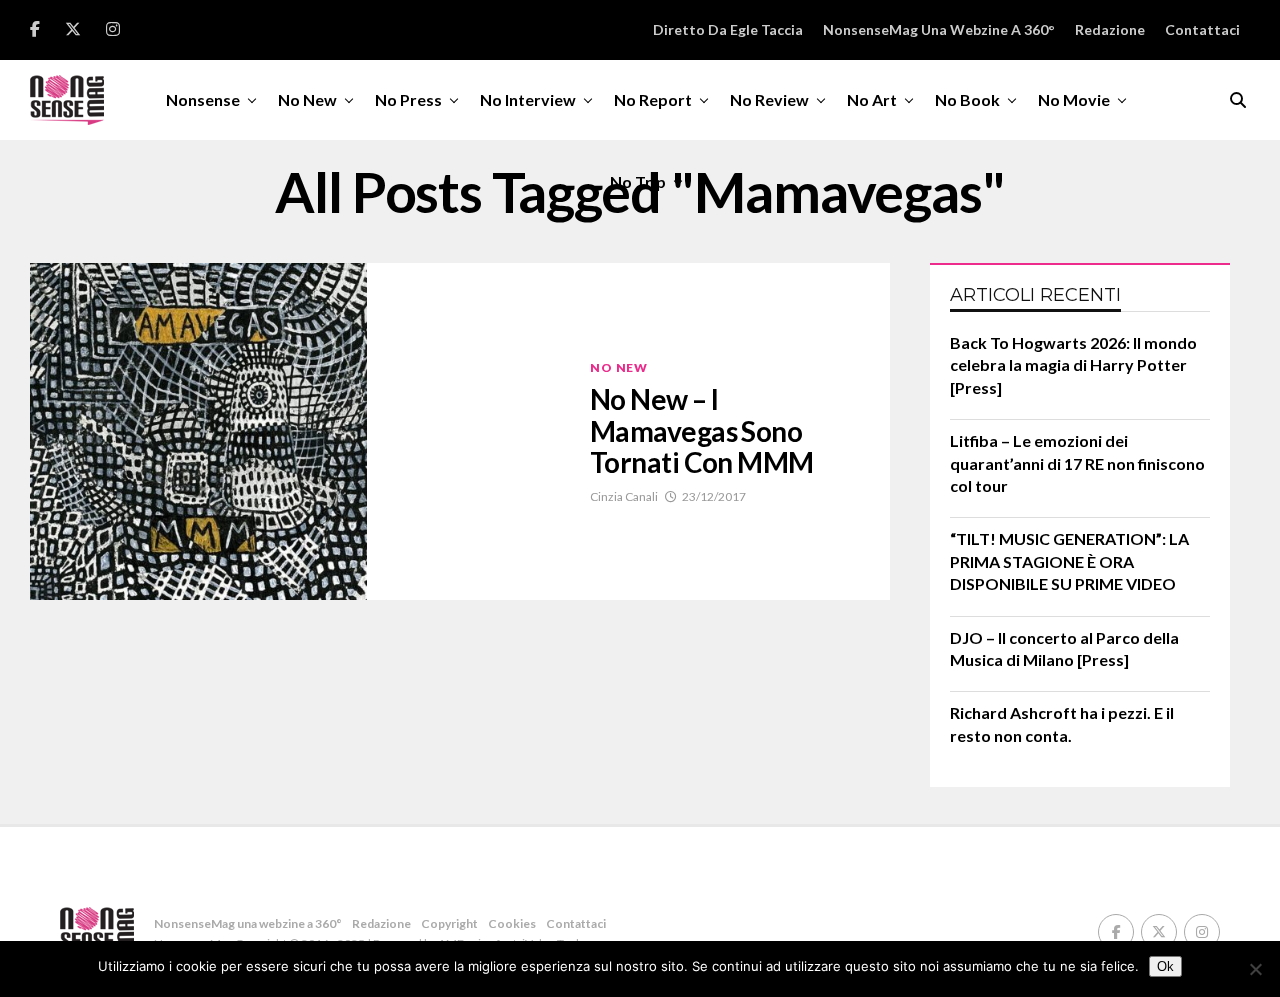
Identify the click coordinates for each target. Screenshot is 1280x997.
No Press (408, 99)
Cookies (512, 923)
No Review (769, 99)
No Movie (1074, 99)
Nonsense (203, 99)
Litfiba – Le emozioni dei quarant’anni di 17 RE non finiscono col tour (1077, 463)
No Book (967, 99)
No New (307, 99)
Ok (1165, 966)
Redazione (1110, 29)
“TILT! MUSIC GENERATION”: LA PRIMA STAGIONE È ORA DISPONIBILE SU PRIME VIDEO (1069, 561)
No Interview (528, 99)
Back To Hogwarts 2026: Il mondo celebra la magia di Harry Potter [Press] (1073, 365)
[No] (1255, 969)
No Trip (638, 181)
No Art (872, 99)
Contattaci (1202, 29)
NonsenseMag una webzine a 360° (939, 29)
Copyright (449, 923)
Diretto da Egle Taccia (728, 29)
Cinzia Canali (624, 496)
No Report (653, 99)
